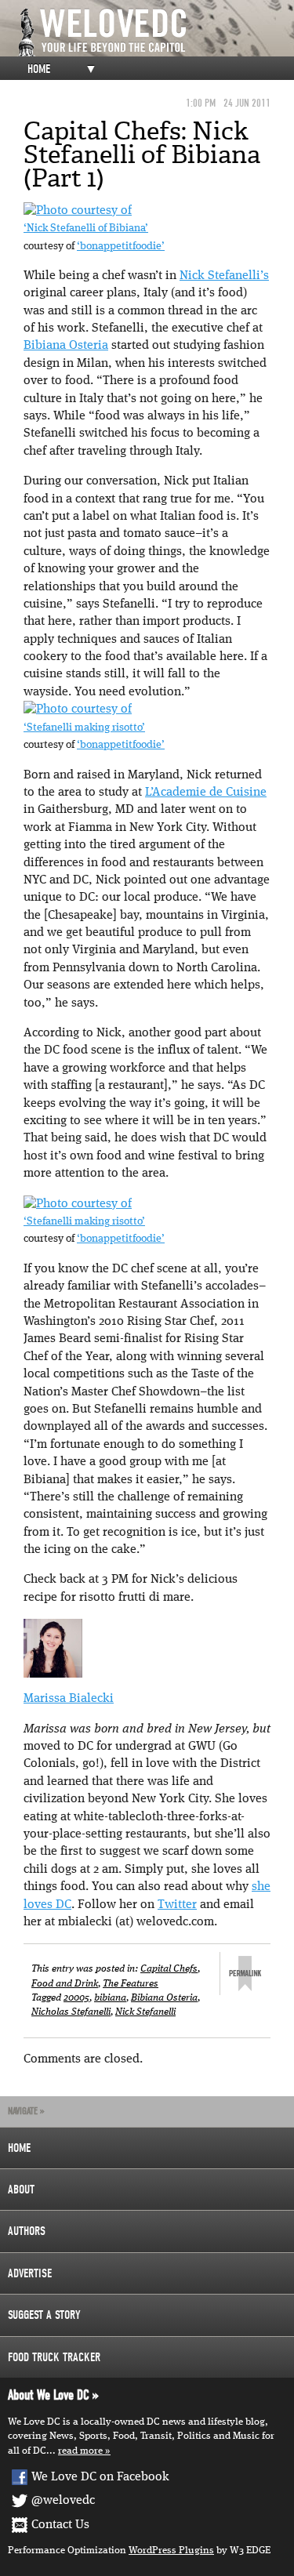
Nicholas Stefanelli (71, 2012)
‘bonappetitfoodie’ (121, 247)
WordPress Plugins (171, 2551)
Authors (27, 2231)
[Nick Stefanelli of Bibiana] (78, 211)
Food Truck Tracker (54, 2357)
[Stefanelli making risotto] (78, 709)
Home (39, 69)
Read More (80, 2451)
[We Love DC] (155, 33)
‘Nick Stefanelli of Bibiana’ (86, 229)
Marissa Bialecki (69, 1699)
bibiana (110, 1998)
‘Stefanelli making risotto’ (84, 728)
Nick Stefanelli (145, 2012)
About (21, 2190)
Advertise (30, 2273)
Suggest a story (44, 2315)
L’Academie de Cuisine (206, 793)
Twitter (177, 1905)
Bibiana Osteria (66, 346)
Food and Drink (65, 1984)
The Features (131, 1984)
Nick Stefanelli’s (224, 276)
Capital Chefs (169, 1969)
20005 (76, 1998)
